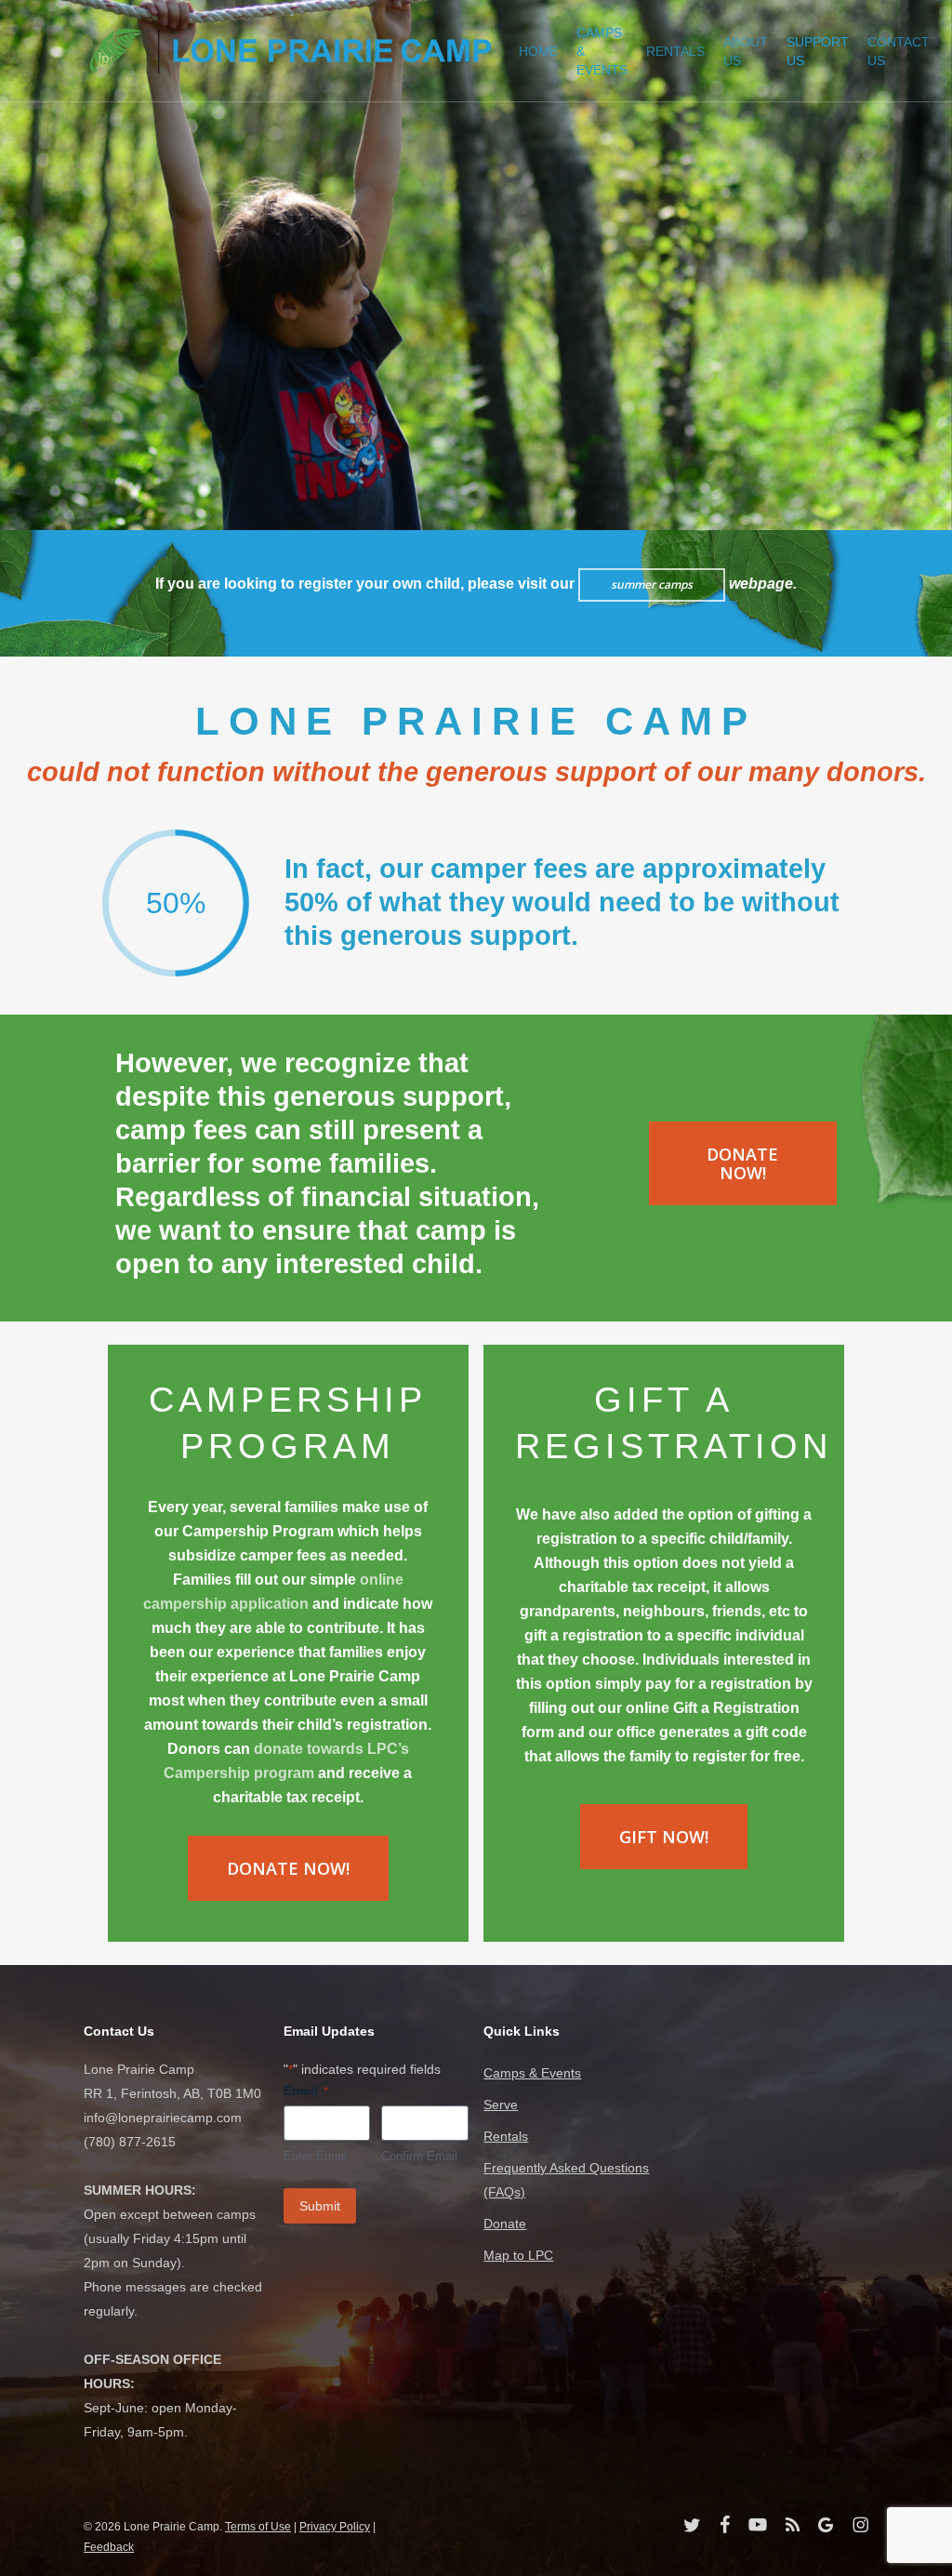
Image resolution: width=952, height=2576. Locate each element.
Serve (501, 2105)
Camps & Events (532, 2073)
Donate (505, 2224)
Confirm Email (419, 2156)
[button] (743, 1163)
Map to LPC (518, 2255)
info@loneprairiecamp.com (163, 2118)
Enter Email (315, 2156)
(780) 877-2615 (130, 2142)
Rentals (506, 2136)
